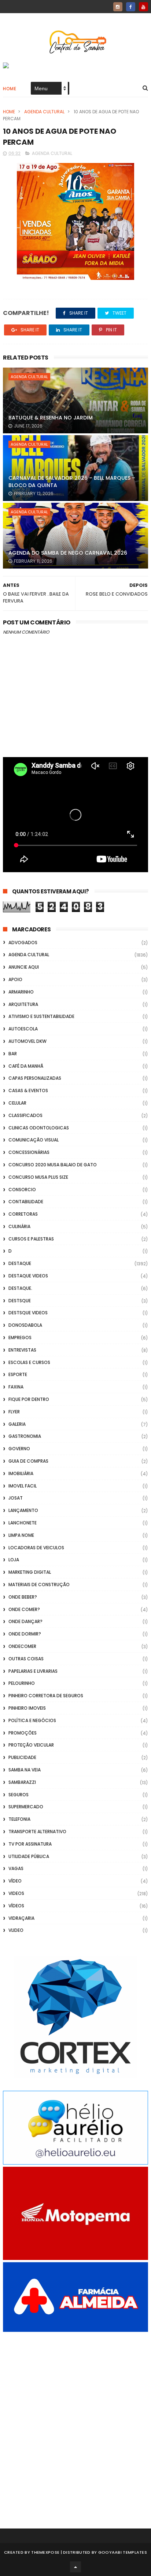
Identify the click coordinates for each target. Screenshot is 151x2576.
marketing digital (30, 1572)
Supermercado (26, 1807)
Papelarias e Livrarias (33, 1671)
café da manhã (26, 1066)
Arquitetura (23, 1004)
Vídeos (16, 1906)
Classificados (25, 1115)
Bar (13, 1054)
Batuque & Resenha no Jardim (51, 418)
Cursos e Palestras (31, 1239)
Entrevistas (22, 1350)
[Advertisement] (75, 2420)
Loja (14, 1560)
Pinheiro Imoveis (27, 1708)
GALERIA (17, 1424)
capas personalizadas (35, 1078)
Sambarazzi (22, 1782)
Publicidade (22, 1757)
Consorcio (22, 1190)
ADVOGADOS (23, 943)
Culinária (19, 1226)
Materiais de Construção (39, 1585)
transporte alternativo (37, 1832)
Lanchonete (23, 1523)
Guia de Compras (28, 1461)
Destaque (20, 1263)
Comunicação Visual (34, 1140)
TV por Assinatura (30, 1844)
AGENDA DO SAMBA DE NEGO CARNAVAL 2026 (68, 553)
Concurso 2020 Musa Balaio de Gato (53, 1165)
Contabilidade (26, 1202)
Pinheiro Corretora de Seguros (46, 1696)
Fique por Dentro (29, 1399)
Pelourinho (22, 1683)
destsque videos (28, 1313)
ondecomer (22, 1646)
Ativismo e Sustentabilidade (41, 1016)
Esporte (18, 1374)
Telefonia (19, 1819)
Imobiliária (21, 1473)
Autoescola (23, 1029)
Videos (16, 1893)
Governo (19, 1449)
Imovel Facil (23, 1486)
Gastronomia (25, 1436)
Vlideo (16, 1930)
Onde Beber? (23, 1597)
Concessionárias (29, 1152)
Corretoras (23, 1214)
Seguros (19, 1795)
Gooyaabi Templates (123, 2552)
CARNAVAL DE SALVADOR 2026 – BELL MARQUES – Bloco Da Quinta (72, 482)
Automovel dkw (27, 1041)
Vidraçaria (21, 1918)
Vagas (16, 1868)
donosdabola (25, 1325)
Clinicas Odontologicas (39, 1128)
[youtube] (143, 7)
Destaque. (20, 1288)
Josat (16, 1498)
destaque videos (28, 1276)
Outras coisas (26, 1659)
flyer (14, 1412)
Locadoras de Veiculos (36, 1548)
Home (10, 89)
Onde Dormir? (25, 1634)
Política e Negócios (32, 1720)
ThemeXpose (45, 2552)
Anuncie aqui (24, 967)
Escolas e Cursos (29, 1362)
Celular (17, 1103)
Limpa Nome (21, 1535)
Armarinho (21, 992)
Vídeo (15, 1881)
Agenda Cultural (44, 112)
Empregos (20, 1338)
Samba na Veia (25, 1770)
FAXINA (16, 1387)
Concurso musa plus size (38, 1177)
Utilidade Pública (29, 1856)
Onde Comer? (24, 1609)
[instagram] (118, 7)
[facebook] (131, 7)
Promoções (23, 1733)
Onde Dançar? (25, 1621)
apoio (15, 979)
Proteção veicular (31, 1745)
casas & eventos (28, 1091)
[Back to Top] (75, 2567)
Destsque (20, 1301)
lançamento (23, 1510)
